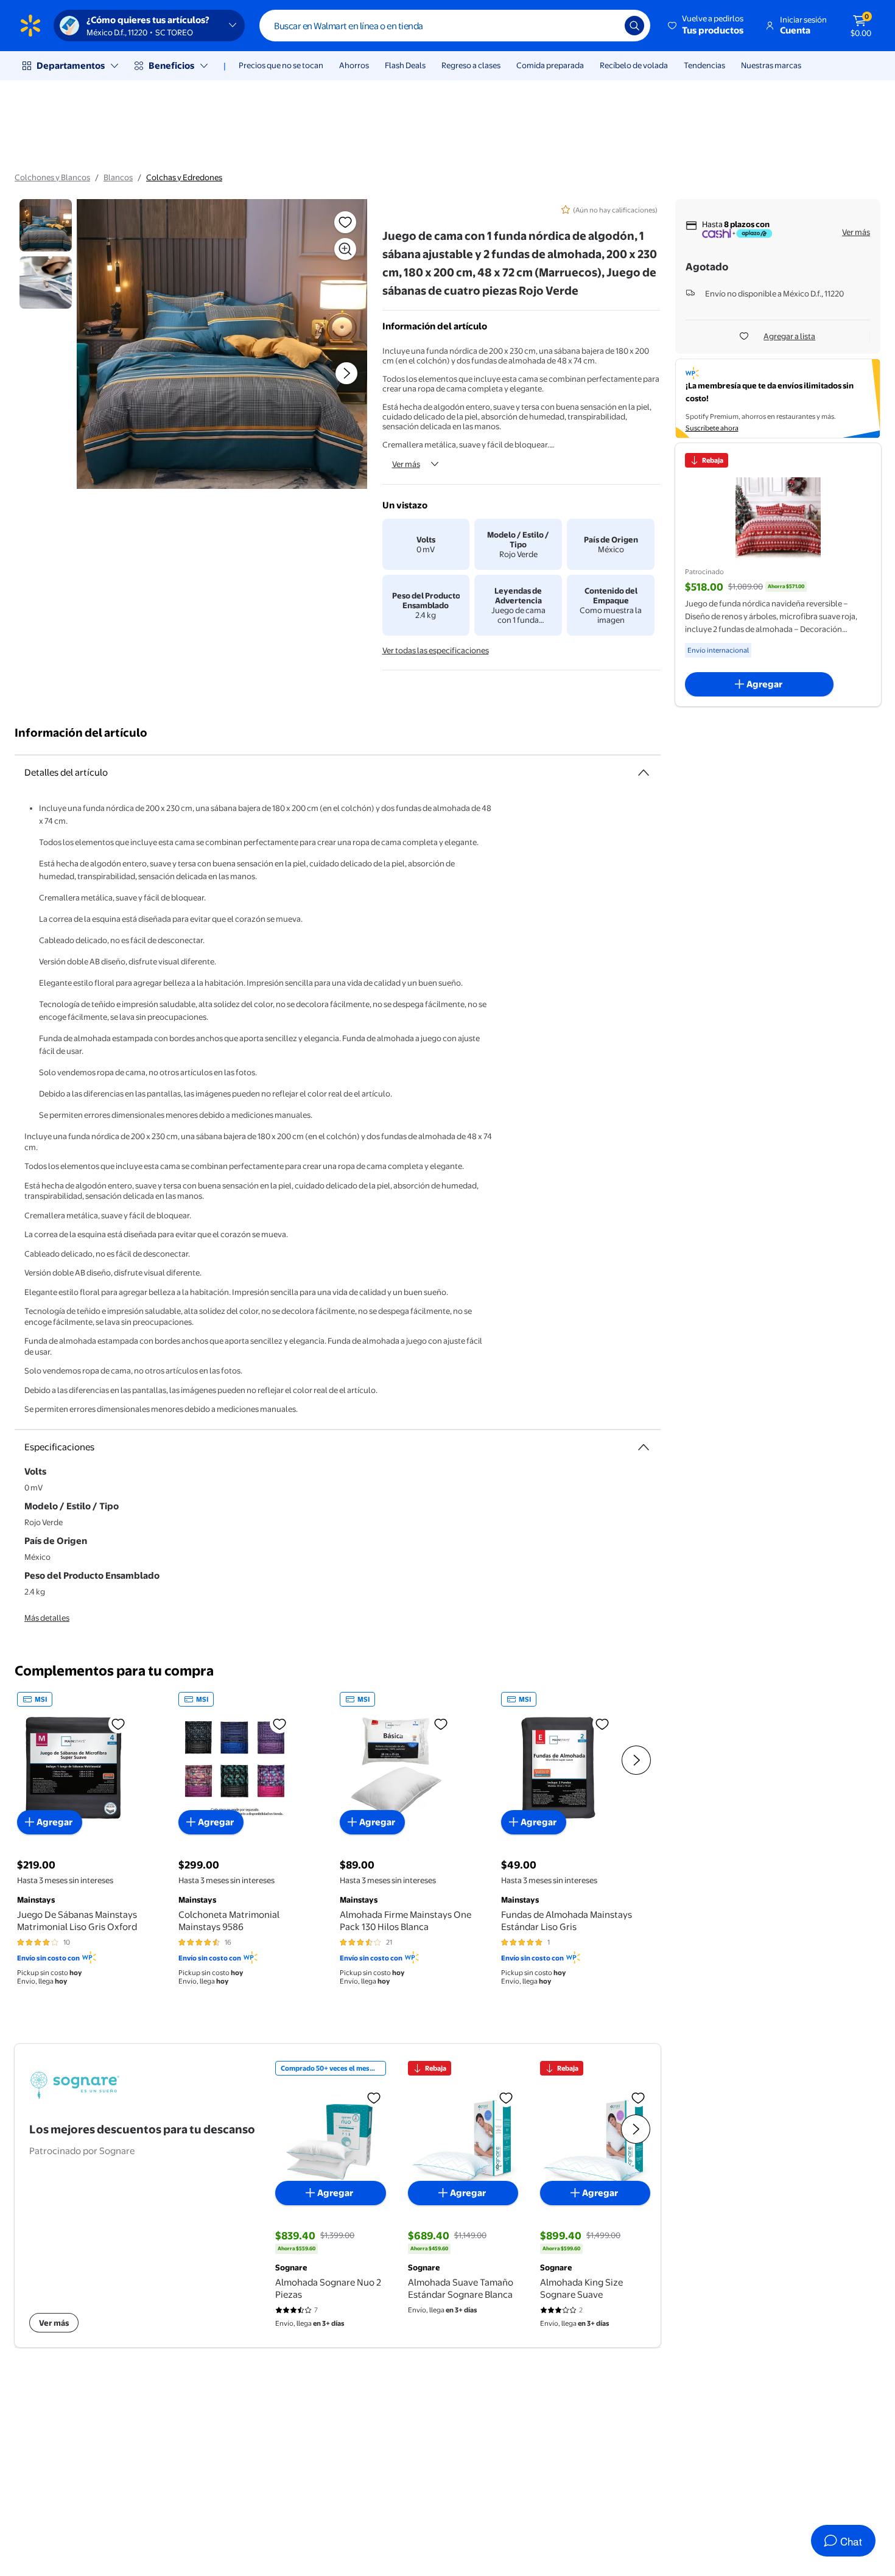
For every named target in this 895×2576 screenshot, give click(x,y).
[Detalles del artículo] (644, 773)
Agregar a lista (789, 336)
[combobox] (455, 26)
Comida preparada (550, 65)
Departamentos (71, 65)
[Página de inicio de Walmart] (30, 26)
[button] (707, 26)
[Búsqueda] (634, 26)
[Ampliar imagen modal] (345, 249)
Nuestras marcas (771, 65)
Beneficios (171, 65)
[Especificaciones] (644, 1447)
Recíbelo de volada (634, 65)
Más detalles (47, 1618)
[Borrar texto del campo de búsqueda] (606, 26)
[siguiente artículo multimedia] (346, 373)
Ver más (406, 464)
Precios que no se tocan (281, 65)
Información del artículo (81, 733)
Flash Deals (405, 65)
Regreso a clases (471, 65)
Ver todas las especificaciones (436, 650)
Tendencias (704, 65)
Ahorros (354, 65)
